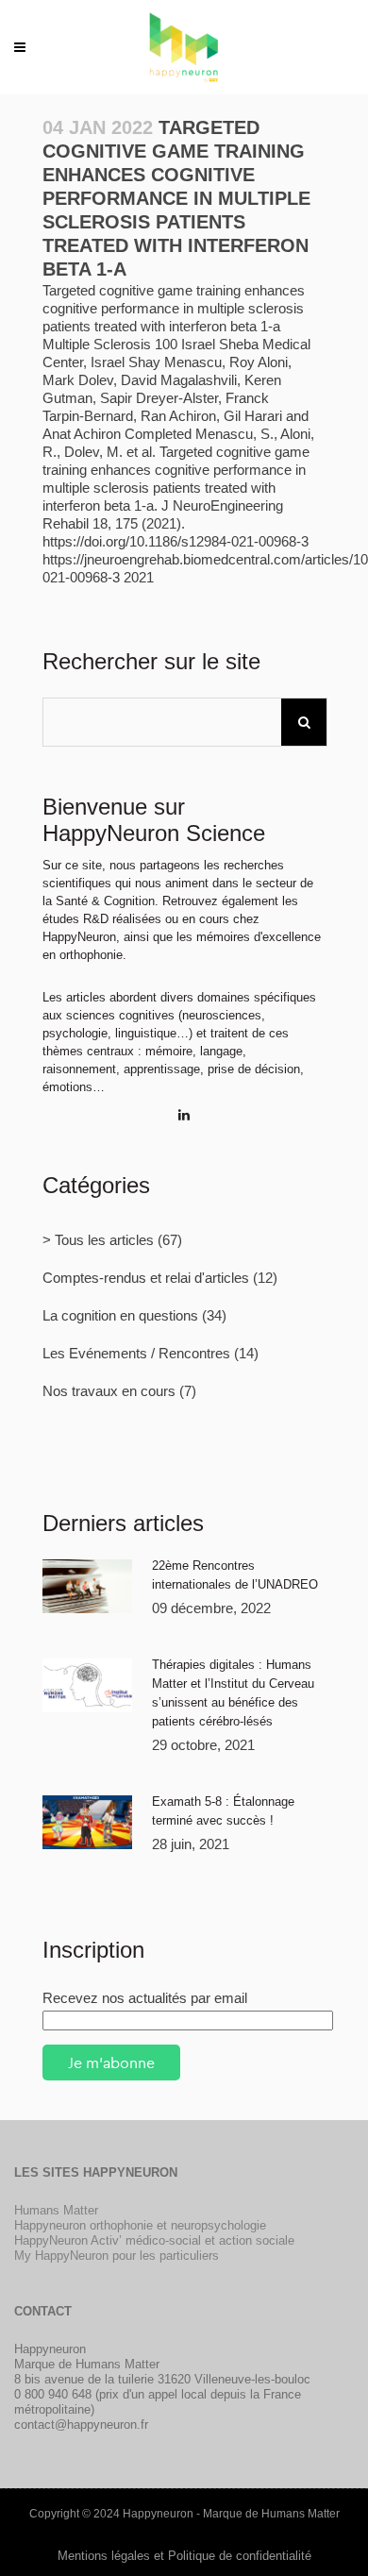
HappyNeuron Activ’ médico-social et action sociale (154, 2240)
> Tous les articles (98, 1240)
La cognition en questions (120, 1315)
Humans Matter (56, 2210)
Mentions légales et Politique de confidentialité (184, 2556)
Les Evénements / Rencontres (136, 1353)
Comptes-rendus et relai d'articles (146, 1278)
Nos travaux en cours (109, 1391)
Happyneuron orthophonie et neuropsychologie (140, 2225)
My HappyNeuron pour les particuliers (117, 2256)
